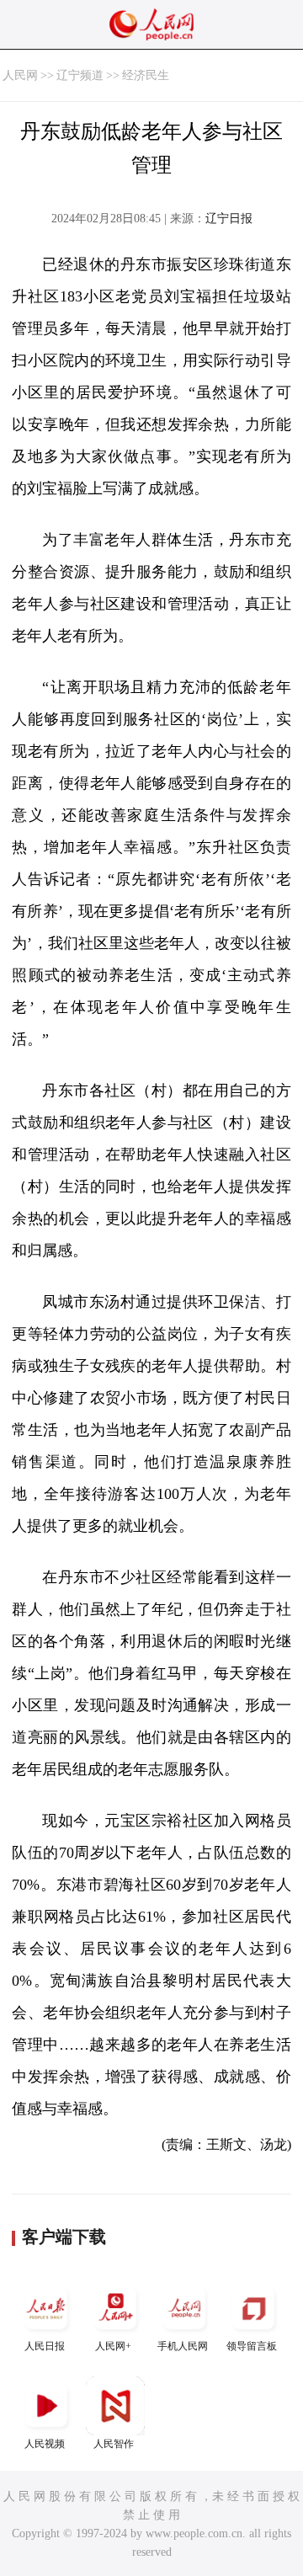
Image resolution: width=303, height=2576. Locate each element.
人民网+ (113, 2346)
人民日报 (45, 2346)
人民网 (20, 75)
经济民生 (146, 75)
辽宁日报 (229, 219)
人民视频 (45, 2444)
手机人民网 (183, 2346)
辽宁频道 (80, 75)
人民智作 (114, 2444)
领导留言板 (252, 2346)
